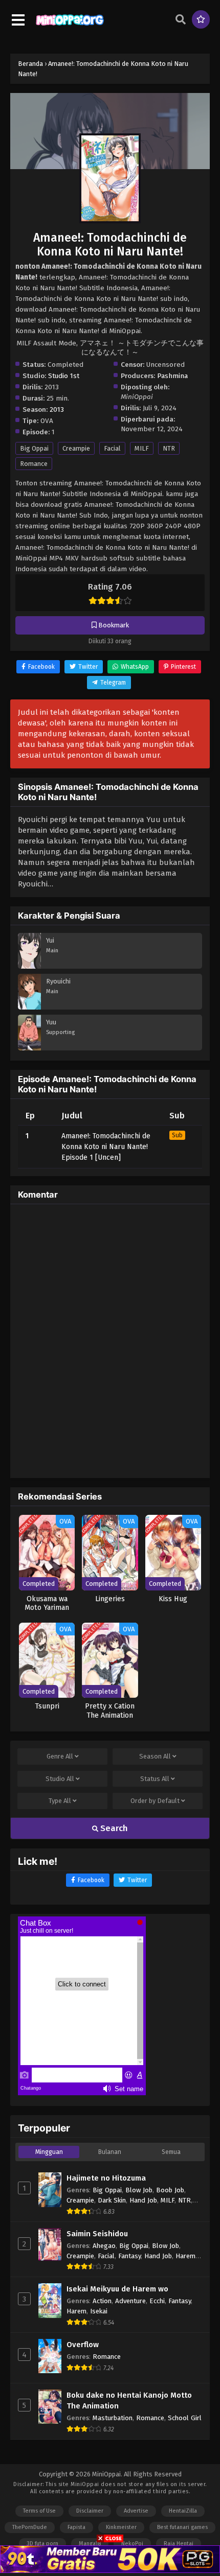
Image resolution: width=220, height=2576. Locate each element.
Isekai (99, 2311)
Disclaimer (90, 2511)
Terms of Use (39, 2511)
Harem (185, 2256)
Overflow (83, 2345)
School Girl (185, 2418)
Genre (60, 1756)
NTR (169, 448)
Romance (34, 464)
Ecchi (157, 2301)
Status (155, 1779)
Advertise (136, 2511)
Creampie (76, 448)
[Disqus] (110, 1340)
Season (155, 1756)
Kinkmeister (121, 2527)
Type (60, 1801)
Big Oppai (34, 448)
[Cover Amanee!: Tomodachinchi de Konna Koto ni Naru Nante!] (110, 131)
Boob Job (170, 2190)
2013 (57, 409)
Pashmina (172, 376)
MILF (142, 448)
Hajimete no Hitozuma (106, 2178)
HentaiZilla (183, 2511)
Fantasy (129, 2256)
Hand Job (143, 2200)
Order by (155, 1801)
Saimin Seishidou (97, 2234)
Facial (112, 448)
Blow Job (139, 2190)
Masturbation (113, 2418)
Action (102, 2301)
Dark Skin (112, 2200)
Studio (60, 1779)
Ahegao (104, 2246)
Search (113, 1828)
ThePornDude (30, 2527)
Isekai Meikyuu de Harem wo (117, 2289)
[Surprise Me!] (201, 19)
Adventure (130, 2301)
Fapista (76, 2527)
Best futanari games (182, 2527)
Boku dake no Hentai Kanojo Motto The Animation (129, 2401)
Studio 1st (64, 376)
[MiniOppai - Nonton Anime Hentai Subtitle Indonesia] (70, 26)
